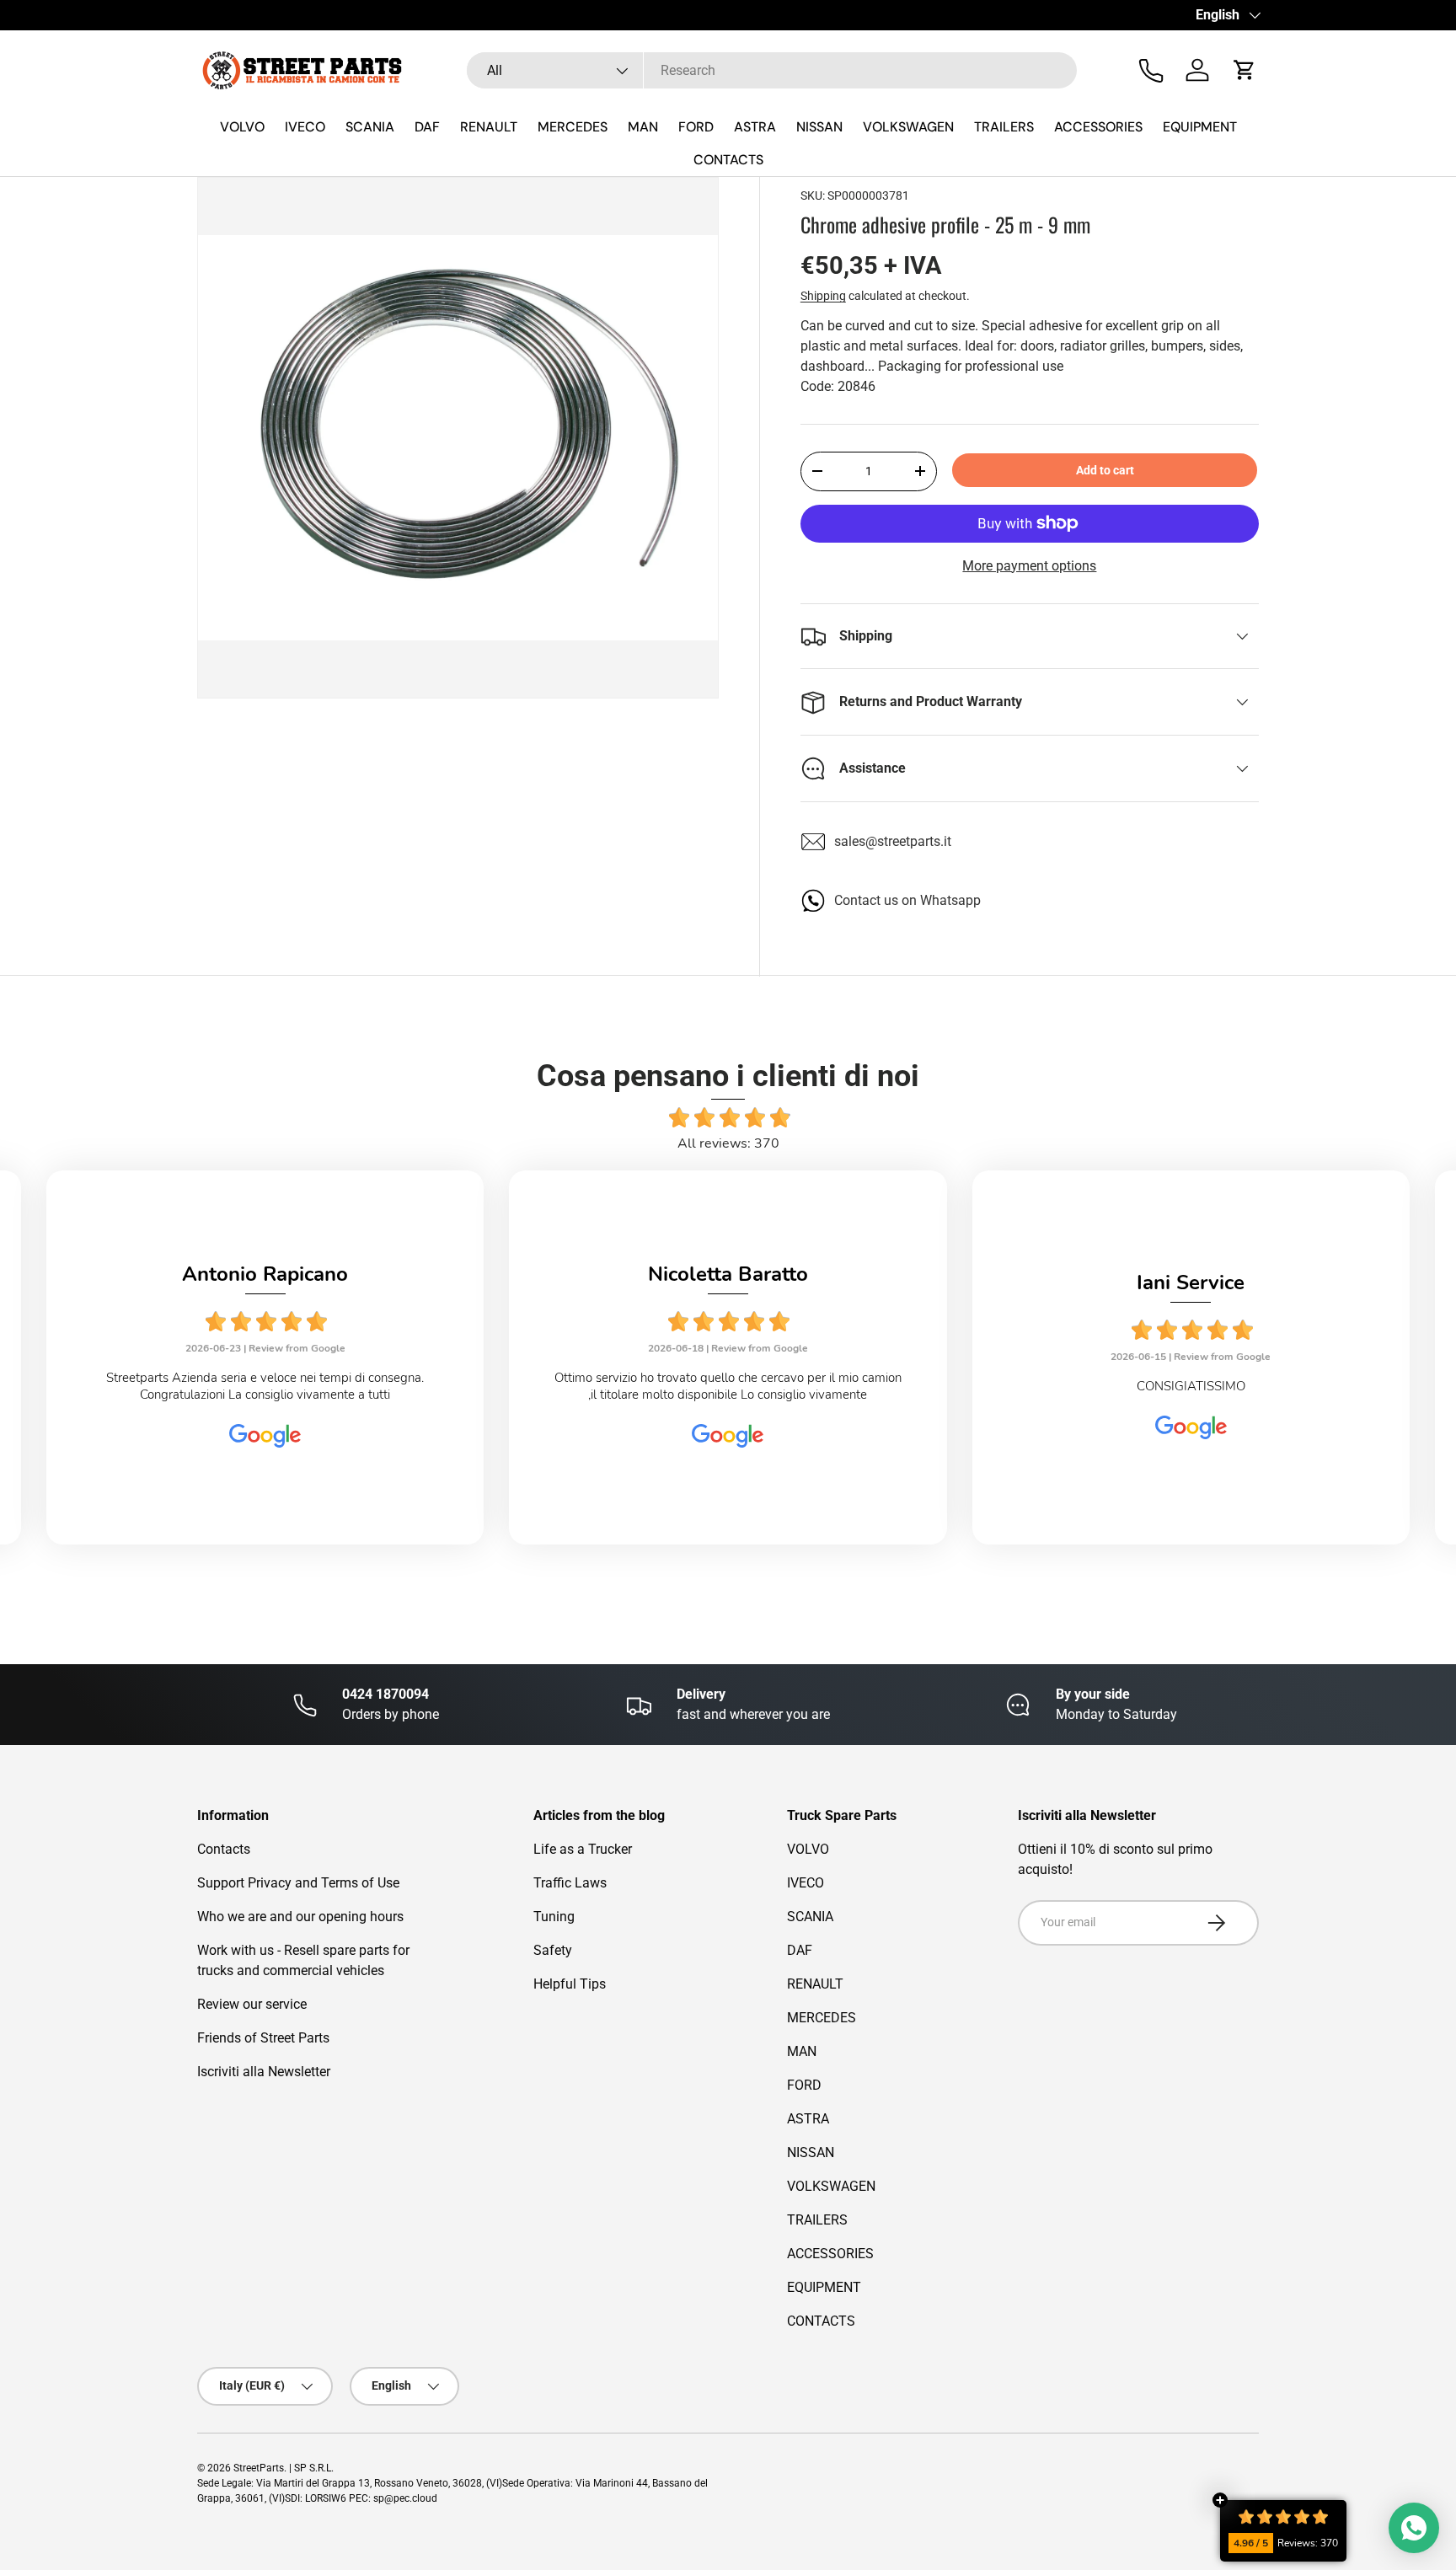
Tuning (554, 1917)
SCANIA (370, 127)
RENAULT (489, 127)
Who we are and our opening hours (300, 1917)
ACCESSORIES (1098, 127)
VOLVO (242, 127)
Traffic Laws (570, 1883)
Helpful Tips (570, 1984)
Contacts (224, 1849)
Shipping (823, 296)
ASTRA (755, 127)
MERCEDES (573, 127)
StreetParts (259, 2468)
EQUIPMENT (1200, 127)
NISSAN (819, 127)
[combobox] (772, 70)
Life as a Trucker (583, 1849)
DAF (427, 127)
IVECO (305, 127)
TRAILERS (1004, 127)
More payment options (1029, 566)
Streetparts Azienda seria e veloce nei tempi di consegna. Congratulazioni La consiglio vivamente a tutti (265, 1386)
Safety (553, 1950)
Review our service (252, 2004)
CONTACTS (728, 160)
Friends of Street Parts (263, 2038)
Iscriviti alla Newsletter (264, 2072)
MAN (643, 127)
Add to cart (1105, 470)
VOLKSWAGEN (908, 127)
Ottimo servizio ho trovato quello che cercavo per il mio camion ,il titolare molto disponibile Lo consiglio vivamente (728, 1386)
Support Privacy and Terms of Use (298, 1883)
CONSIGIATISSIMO (1191, 1386)
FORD (696, 127)
